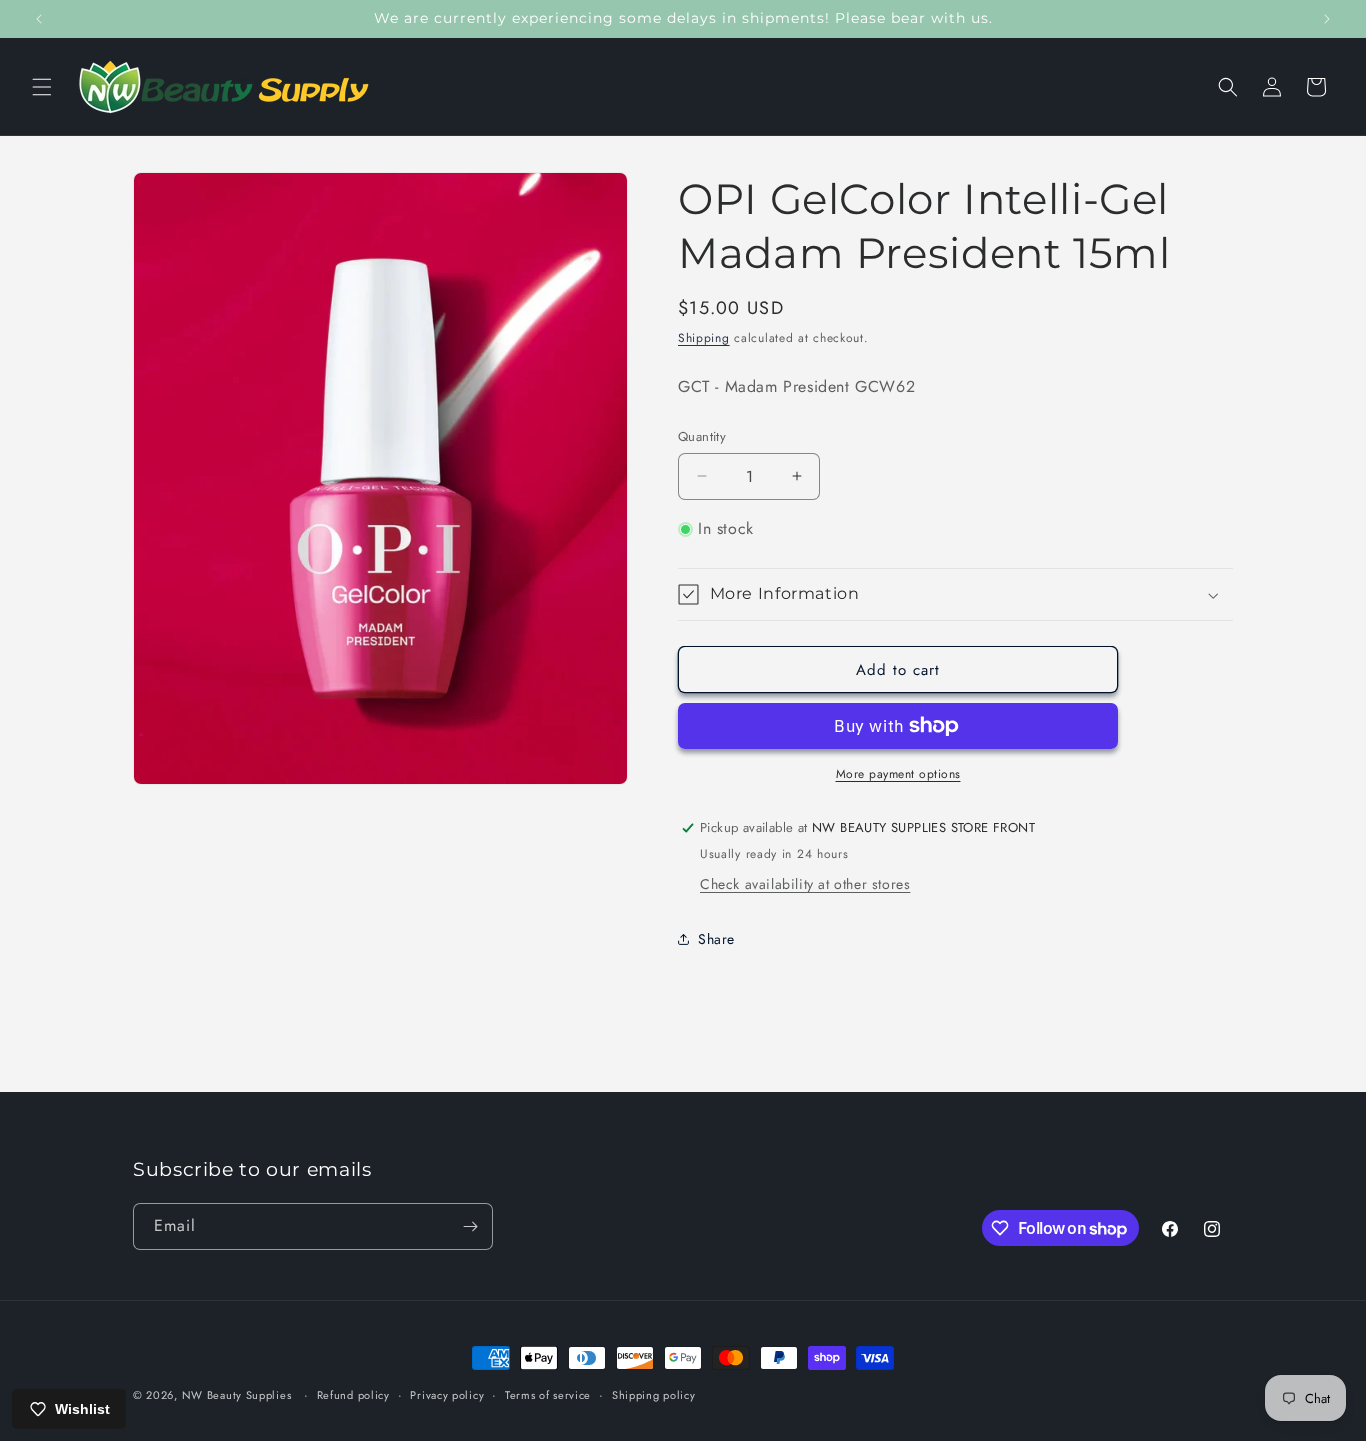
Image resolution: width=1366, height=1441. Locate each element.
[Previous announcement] (39, 19)
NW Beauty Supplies (237, 1395)
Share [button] (716, 939)
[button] (42, 87)
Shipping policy (654, 1395)
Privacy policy (447, 1395)
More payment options (898, 774)
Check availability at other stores (805, 884)
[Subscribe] (470, 1226)
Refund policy (353, 1395)
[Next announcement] (1327, 19)
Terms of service (548, 1395)
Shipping (704, 338)
